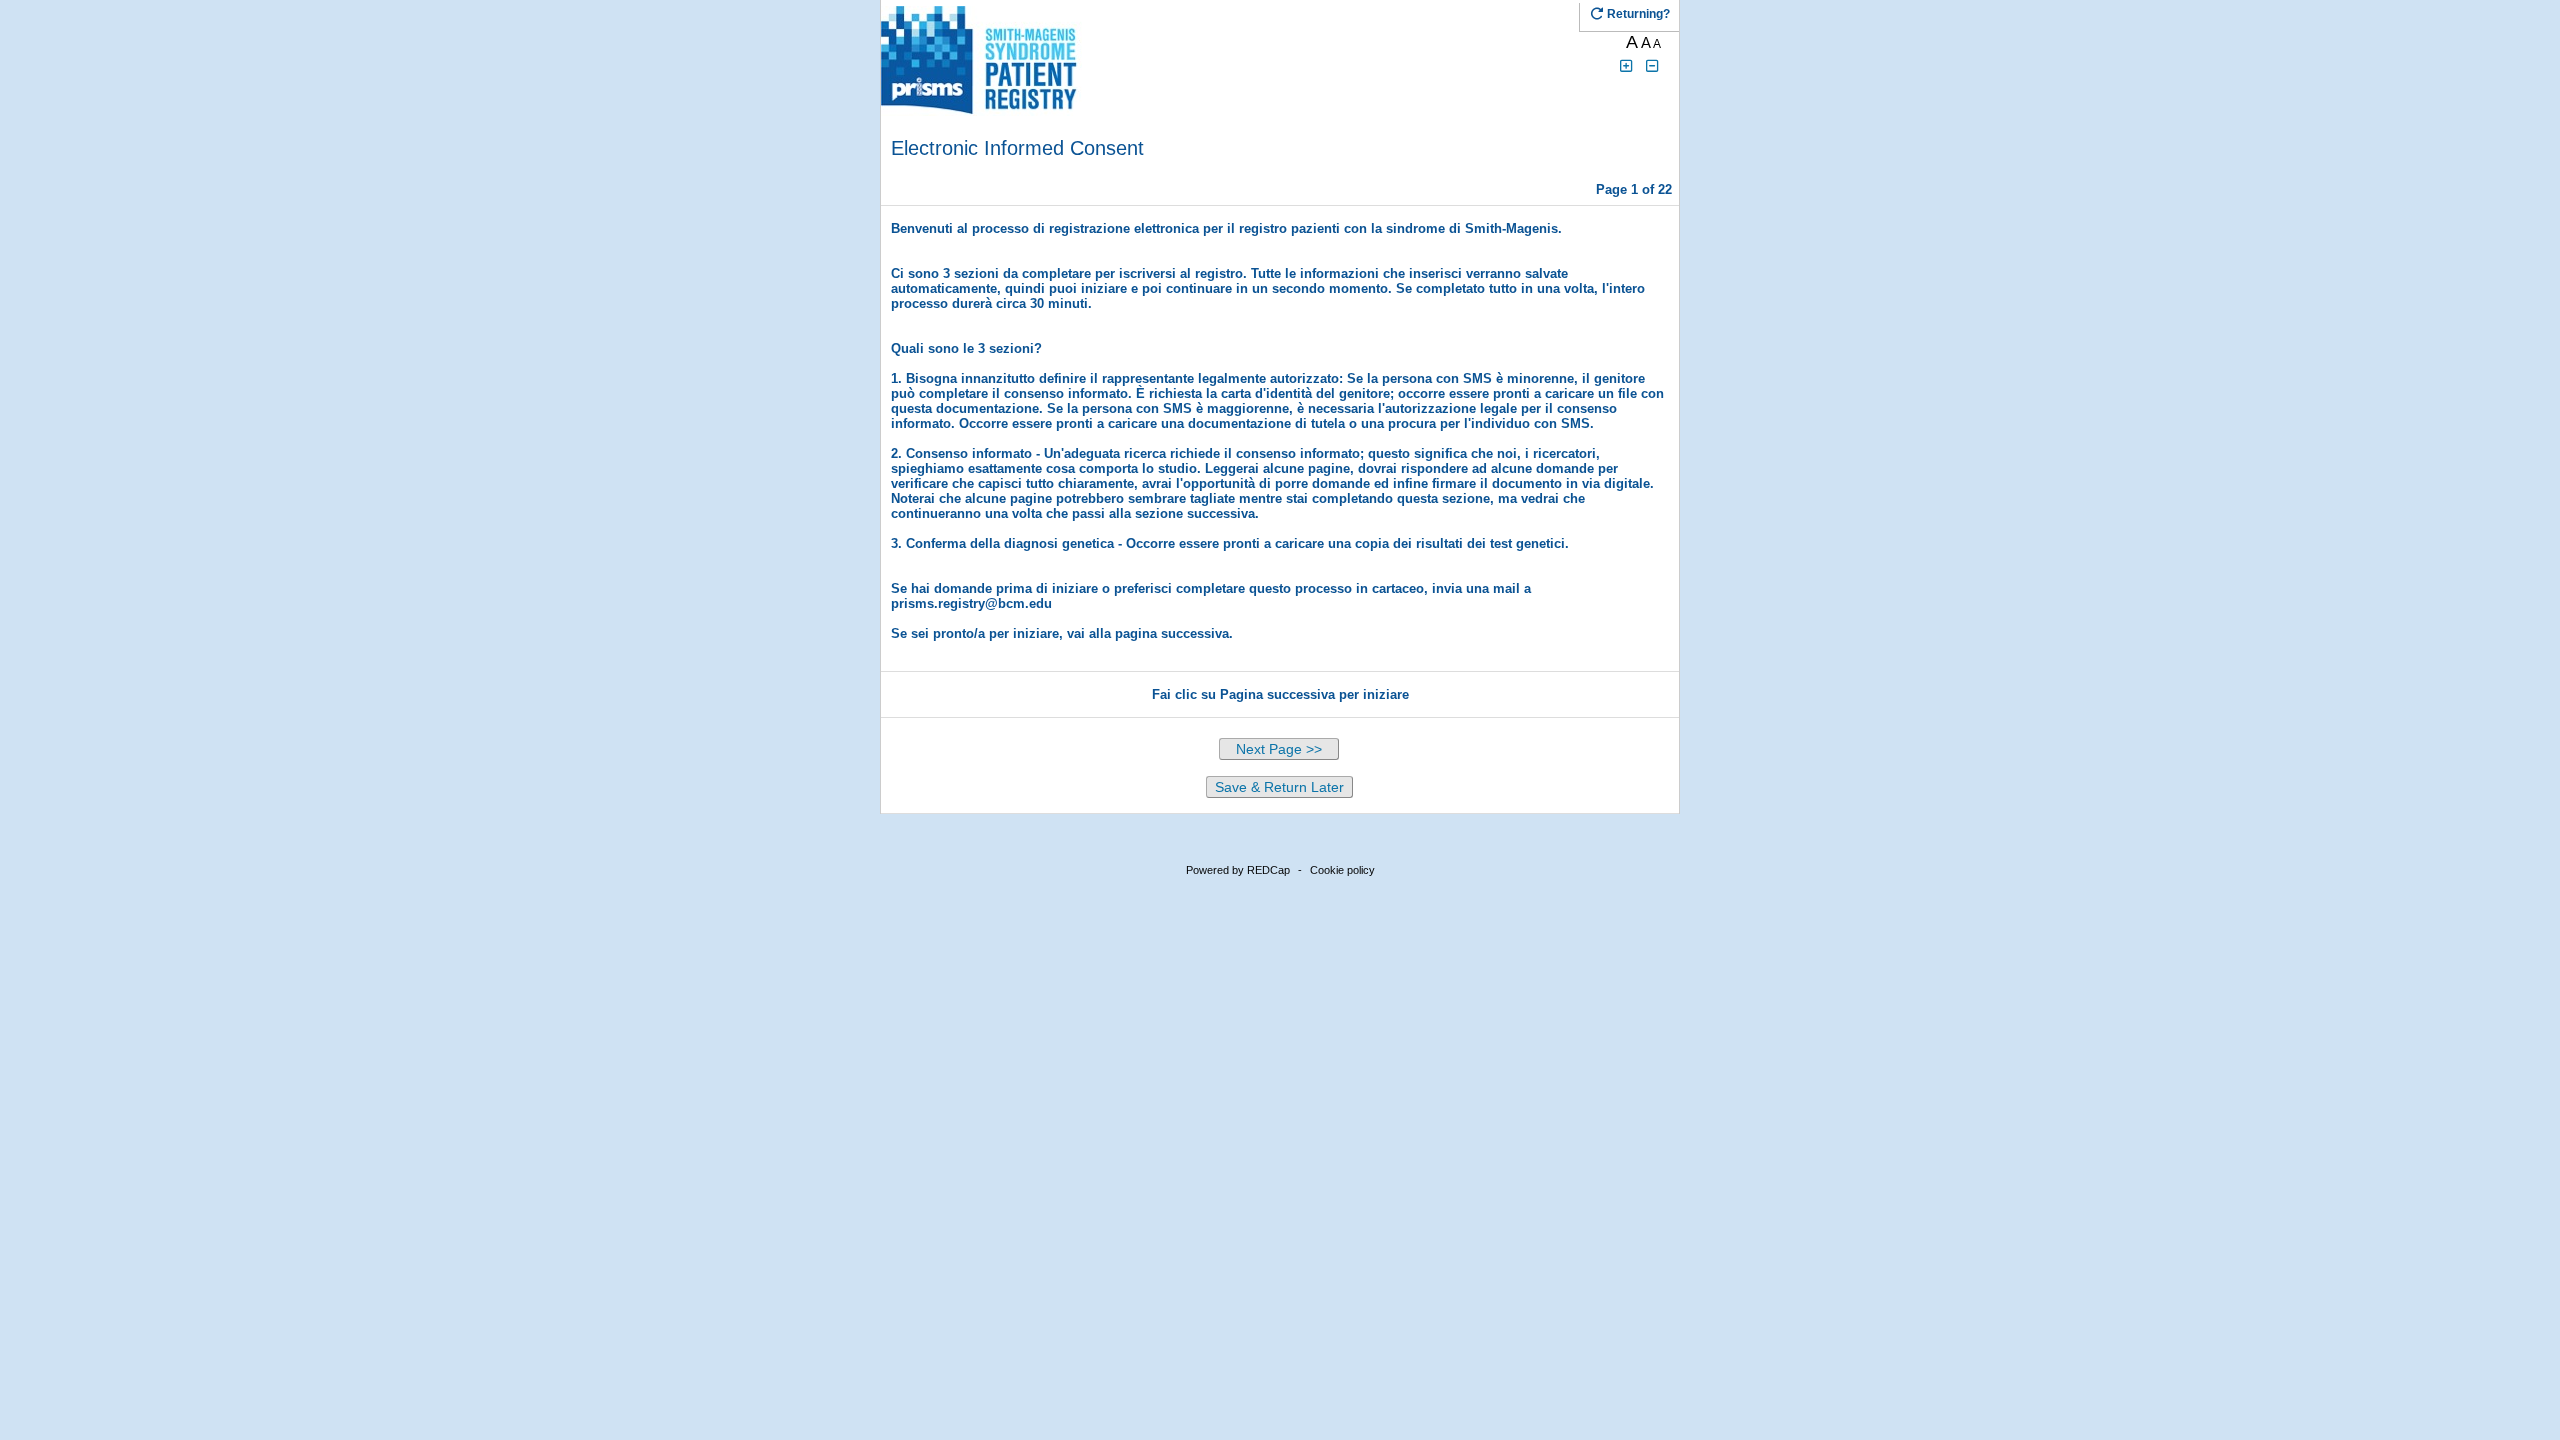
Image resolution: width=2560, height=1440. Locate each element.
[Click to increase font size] (1626, 66)
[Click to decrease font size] (1653, 66)
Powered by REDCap (1238, 870)
